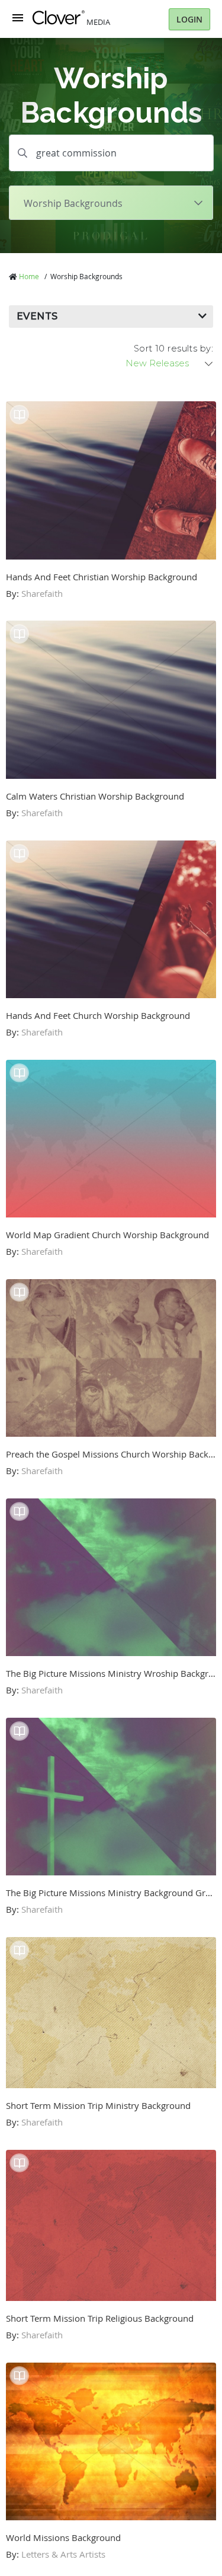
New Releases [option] (157, 363)
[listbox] (170, 363)
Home (29, 276)
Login (189, 19)
